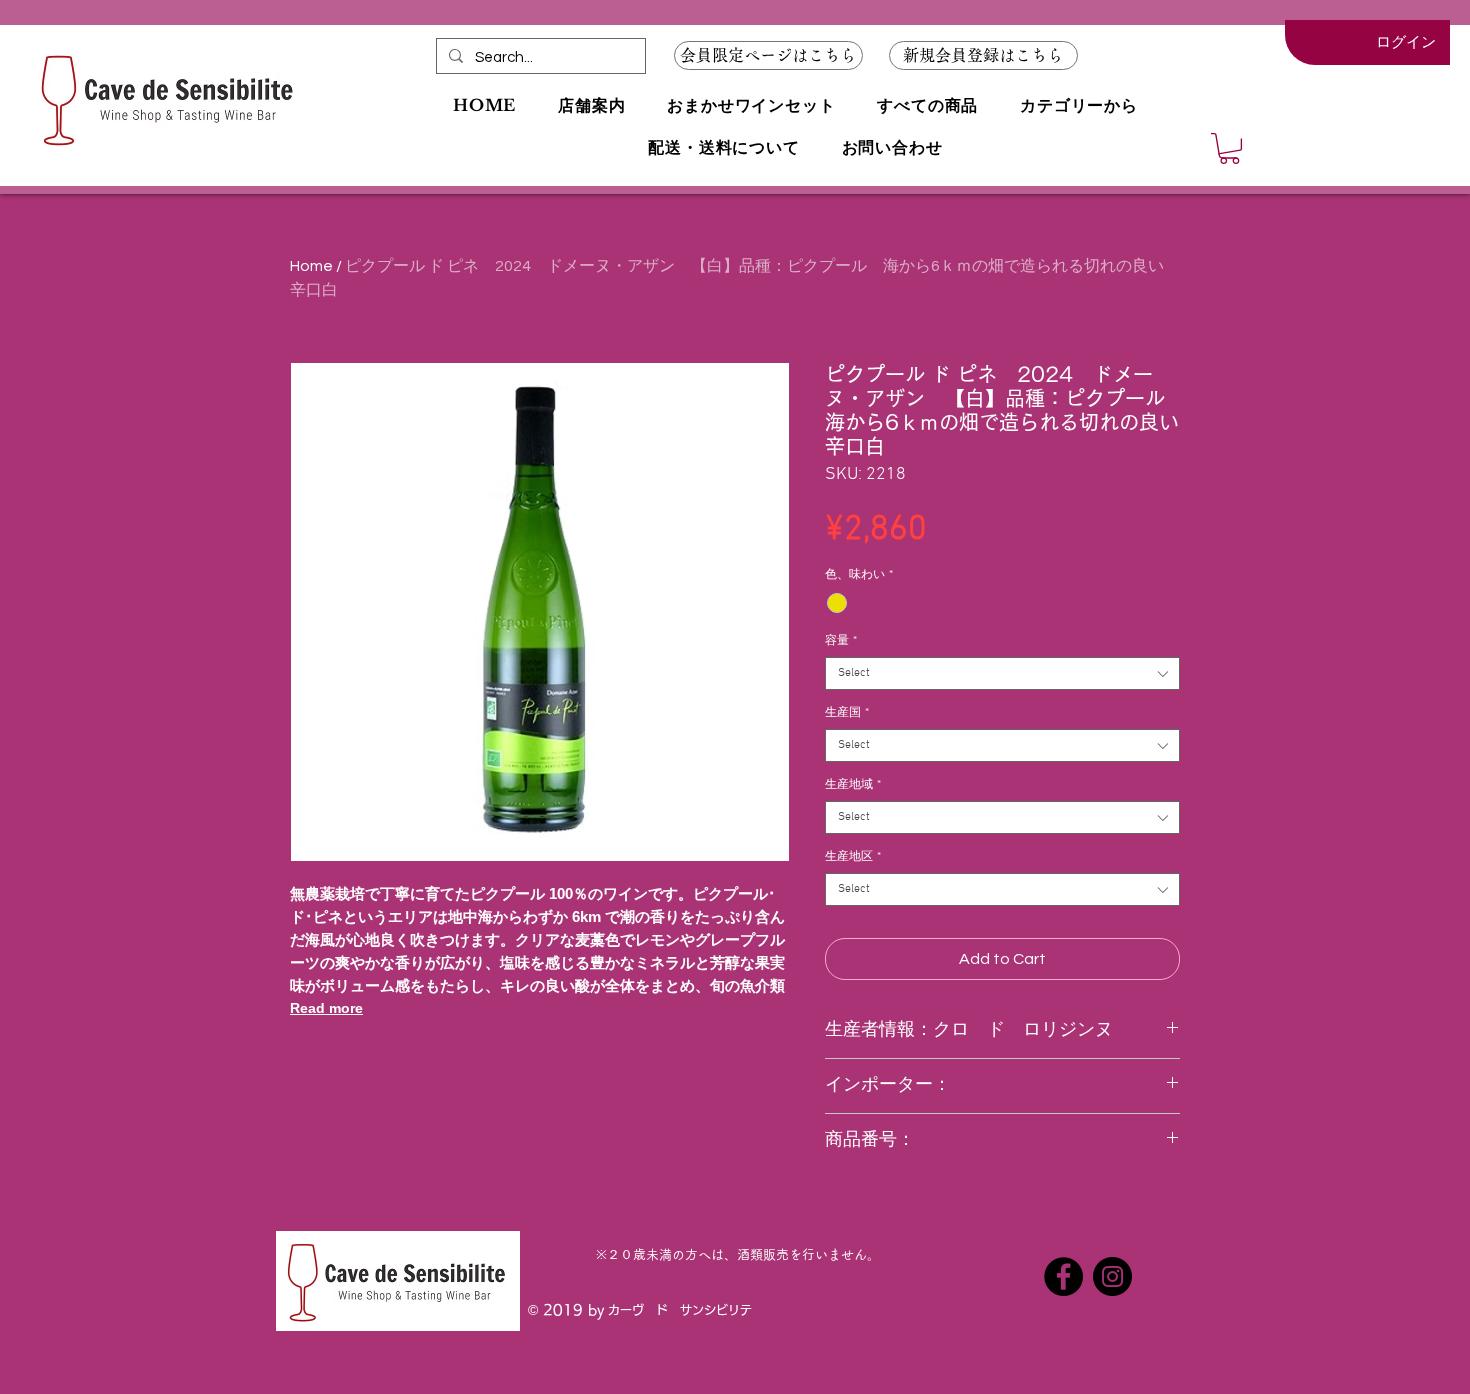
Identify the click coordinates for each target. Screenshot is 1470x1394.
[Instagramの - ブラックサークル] (1112, 1276)
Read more (326, 1008)
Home (311, 266)
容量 (841, 641)
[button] (983, 55)
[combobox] (1002, 673)
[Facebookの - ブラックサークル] (1063, 1276)
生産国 (847, 713)
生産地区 (853, 857)
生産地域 (853, 785)
